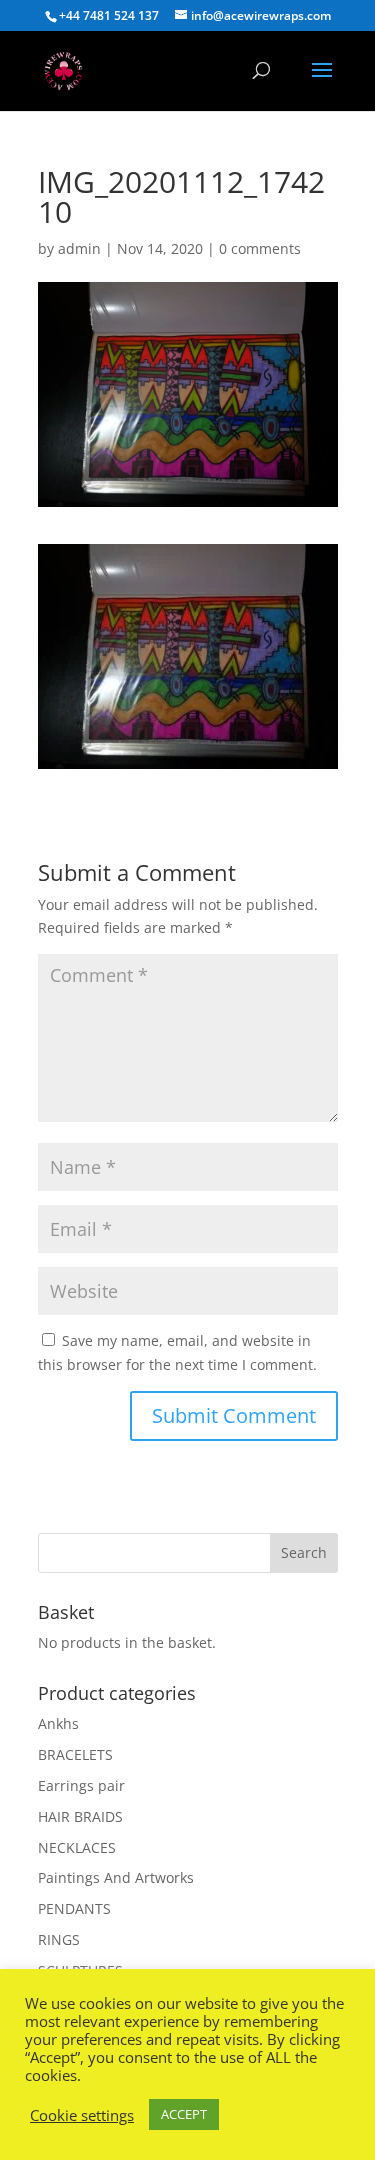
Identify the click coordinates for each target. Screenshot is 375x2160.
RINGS (59, 1939)
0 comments (260, 248)
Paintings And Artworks (116, 1877)
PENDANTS (74, 1908)
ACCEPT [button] (184, 2114)
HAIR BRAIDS (80, 1816)
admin (79, 248)
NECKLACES (77, 1847)
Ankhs (58, 1723)
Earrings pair (81, 1785)
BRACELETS (75, 1754)
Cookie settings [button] (82, 2115)
